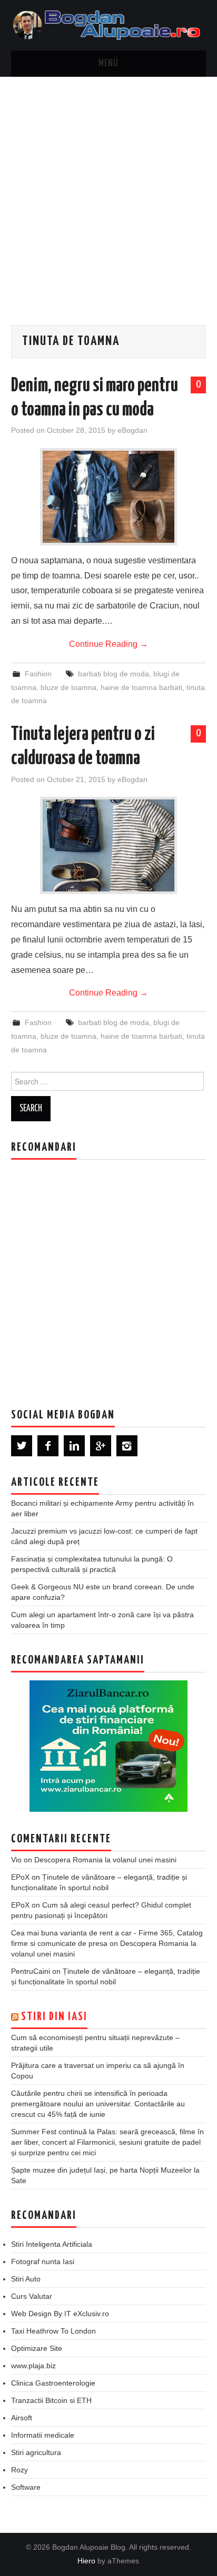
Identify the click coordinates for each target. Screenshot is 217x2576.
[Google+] (101, 1446)
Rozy (19, 2470)
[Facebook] (48, 1446)
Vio (16, 1860)
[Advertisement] (108, 190)
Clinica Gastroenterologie (53, 2383)
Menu (108, 64)
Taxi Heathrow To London (53, 2331)
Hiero (86, 2561)
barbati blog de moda (114, 674)
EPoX (20, 1877)
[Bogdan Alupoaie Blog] (109, 24)
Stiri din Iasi (54, 2017)
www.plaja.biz (33, 2366)
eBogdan (132, 430)
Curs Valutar (32, 2296)
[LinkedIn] (74, 1446)
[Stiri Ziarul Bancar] (108, 1746)
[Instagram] (127, 1446)
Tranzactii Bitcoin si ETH (51, 2400)
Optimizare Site (37, 2348)
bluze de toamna (68, 687)
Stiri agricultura (36, 2452)
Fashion (38, 674)
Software (26, 2487)
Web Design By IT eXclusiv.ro (60, 2314)
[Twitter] (22, 1446)
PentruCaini (31, 1971)
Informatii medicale (43, 2435)
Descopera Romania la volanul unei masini (105, 1860)
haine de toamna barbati (141, 687)
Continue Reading (108, 644)
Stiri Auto (26, 2279)
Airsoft (22, 2418)
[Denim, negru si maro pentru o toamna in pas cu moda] (108, 497)
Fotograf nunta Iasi (43, 2261)
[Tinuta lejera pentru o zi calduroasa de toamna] (108, 845)
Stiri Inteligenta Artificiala (52, 2244)
